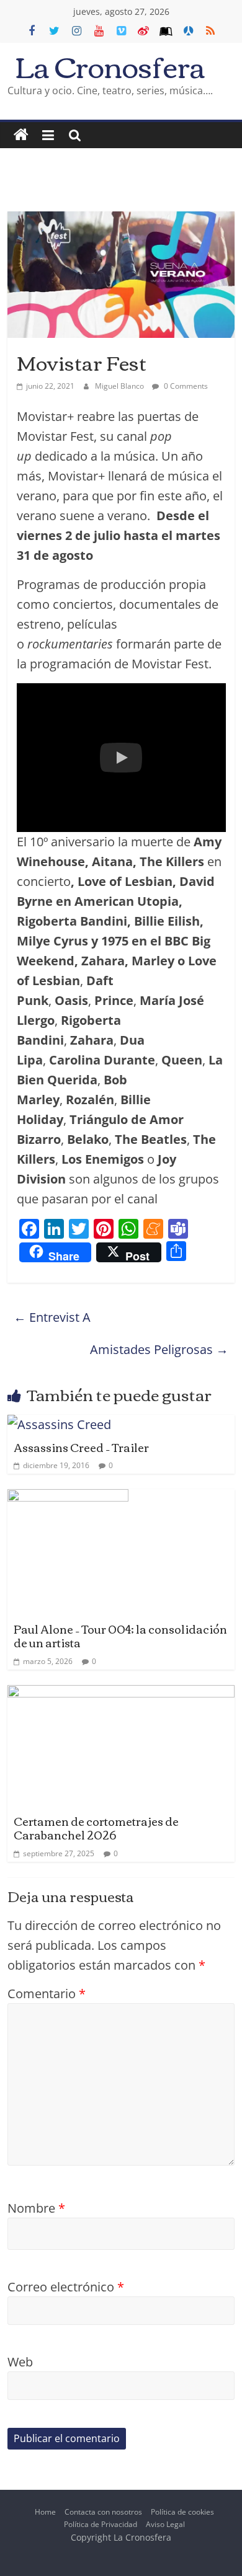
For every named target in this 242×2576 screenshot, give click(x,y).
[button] (121, 758)
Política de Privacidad (101, 2524)
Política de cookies (182, 2512)
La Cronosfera (110, 65)
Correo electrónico (66, 2287)
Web (20, 2362)
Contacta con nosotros (103, 2512)
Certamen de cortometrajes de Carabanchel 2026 (96, 1828)
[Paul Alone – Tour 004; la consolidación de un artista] (68, 1499)
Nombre (36, 2208)
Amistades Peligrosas (159, 1349)
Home (45, 2512)
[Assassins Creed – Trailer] (59, 1424)
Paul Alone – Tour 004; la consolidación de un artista (120, 1635)
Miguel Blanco (120, 386)
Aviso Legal (165, 2524)
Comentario (47, 1994)
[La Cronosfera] (21, 135)
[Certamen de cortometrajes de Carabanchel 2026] (121, 1695)
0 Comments (185, 386)
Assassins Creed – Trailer (81, 1447)
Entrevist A (52, 1317)
